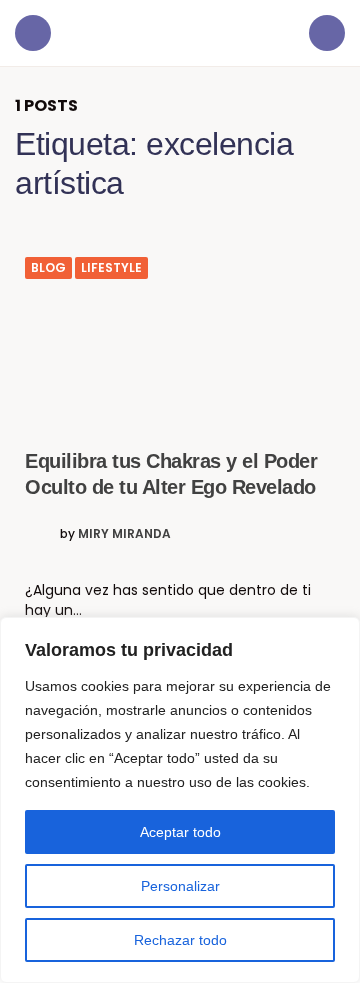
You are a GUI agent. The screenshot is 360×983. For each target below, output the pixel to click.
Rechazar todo (180, 940)
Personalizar (180, 886)
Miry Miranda (124, 534)
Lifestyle (111, 268)
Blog (48, 268)
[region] (180, 800)
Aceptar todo (180, 832)
